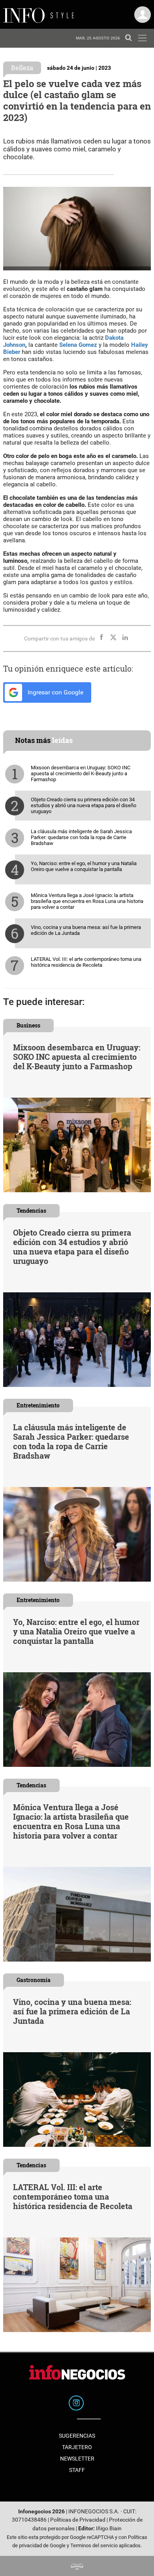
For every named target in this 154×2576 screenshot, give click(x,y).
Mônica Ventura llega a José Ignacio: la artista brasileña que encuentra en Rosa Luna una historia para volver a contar (87, 901)
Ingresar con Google (55, 692)
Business (28, 1025)
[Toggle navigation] (142, 38)
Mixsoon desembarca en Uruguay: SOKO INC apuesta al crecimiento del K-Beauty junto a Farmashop (81, 773)
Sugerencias (77, 2436)
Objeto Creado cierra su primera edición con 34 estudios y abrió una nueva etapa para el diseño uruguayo (84, 805)
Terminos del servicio (94, 2545)
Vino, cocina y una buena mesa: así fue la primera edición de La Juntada (86, 930)
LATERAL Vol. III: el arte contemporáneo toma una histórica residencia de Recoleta (86, 962)
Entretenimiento (38, 1405)
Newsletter (77, 2459)
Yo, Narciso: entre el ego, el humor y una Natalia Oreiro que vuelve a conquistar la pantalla (84, 866)
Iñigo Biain (109, 2529)
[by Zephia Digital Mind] (77, 2566)
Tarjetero (77, 2447)
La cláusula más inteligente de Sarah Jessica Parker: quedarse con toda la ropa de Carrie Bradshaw (81, 837)
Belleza (22, 68)
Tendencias (31, 1211)
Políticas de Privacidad (78, 2520)
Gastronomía (34, 1980)
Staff (77, 2470)
